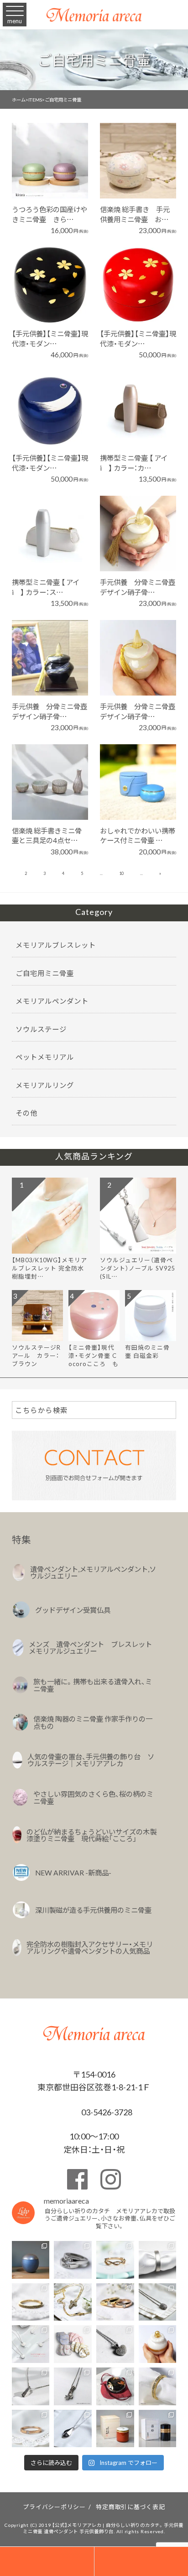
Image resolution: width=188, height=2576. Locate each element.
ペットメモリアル (45, 1057)
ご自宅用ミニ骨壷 (45, 973)
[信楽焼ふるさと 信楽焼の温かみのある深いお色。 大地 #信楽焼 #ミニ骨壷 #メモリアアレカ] (31, 2260)
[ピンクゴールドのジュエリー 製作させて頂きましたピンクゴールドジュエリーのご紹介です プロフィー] (31, 2429)
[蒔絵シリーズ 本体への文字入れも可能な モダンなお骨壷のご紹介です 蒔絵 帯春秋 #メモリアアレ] (158, 2429)
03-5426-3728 (106, 2112)
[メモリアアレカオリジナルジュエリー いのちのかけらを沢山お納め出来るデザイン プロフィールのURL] (73, 2302)
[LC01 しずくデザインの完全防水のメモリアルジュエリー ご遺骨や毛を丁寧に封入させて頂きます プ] (73, 2429)
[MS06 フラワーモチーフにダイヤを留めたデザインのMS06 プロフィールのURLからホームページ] (73, 2386)
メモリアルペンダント (52, 1001)
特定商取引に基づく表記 (130, 2507)
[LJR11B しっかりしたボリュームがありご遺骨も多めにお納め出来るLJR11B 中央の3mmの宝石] (115, 2302)
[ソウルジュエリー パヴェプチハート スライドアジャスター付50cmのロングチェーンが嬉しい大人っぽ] (115, 2344)
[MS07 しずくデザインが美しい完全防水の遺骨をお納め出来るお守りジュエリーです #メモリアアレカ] (158, 2302)
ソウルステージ (41, 1029)
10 (121, 873)
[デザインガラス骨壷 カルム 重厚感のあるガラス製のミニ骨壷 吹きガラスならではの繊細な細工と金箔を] (158, 2344)
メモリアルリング (45, 1085)
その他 (26, 1113)
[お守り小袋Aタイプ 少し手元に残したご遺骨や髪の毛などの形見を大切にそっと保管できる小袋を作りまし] (73, 2344)
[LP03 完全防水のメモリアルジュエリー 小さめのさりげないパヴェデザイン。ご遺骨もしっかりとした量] (31, 2386)
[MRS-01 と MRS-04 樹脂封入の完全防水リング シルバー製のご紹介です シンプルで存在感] (158, 2260)
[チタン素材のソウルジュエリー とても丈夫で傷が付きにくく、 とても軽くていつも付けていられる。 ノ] (31, 2344)
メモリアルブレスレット (56, 945)
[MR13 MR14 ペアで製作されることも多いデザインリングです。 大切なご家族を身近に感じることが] (73, 2260)
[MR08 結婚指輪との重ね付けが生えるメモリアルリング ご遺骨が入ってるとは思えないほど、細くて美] (31, 2302)
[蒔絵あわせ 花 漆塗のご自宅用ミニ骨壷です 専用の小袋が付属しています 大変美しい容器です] (115, 2386)
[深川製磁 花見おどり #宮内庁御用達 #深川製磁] (115, 2429)
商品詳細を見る (45, 148)
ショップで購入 (45, 173)
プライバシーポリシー (54, 2507)
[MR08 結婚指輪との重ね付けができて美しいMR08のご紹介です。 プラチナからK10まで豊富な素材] (158, 2386)
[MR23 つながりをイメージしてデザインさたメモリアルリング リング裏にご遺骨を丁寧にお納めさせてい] (115, 2260)
